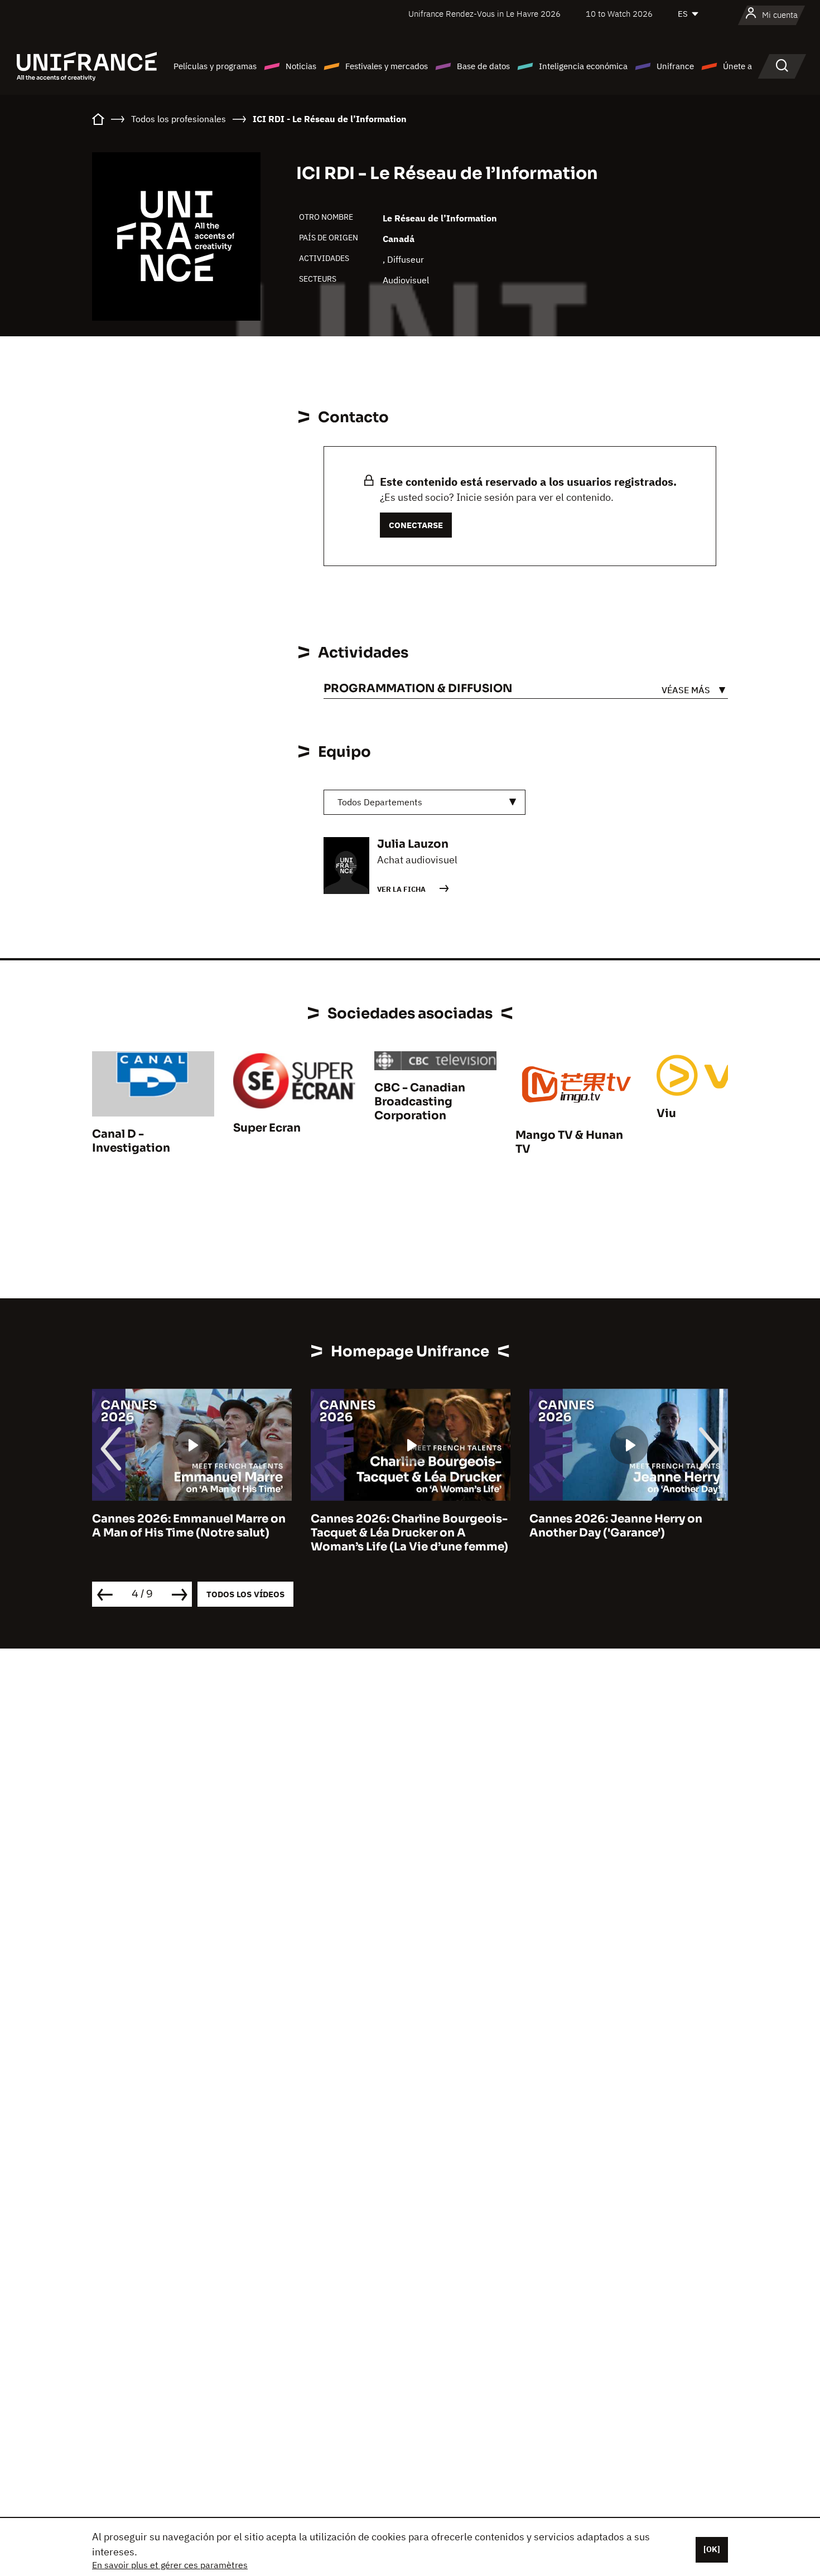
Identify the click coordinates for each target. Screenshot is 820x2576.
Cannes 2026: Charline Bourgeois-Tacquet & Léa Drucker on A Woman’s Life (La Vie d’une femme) (409, 1533)
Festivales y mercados (387, 66)
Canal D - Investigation (131, 1141)
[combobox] (425, 802)
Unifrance (675, 66)
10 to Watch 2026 (619, 14)
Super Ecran (267, 1128)
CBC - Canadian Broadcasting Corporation (420, 1102)
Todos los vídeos (245, 1594)
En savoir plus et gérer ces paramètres (170, 2565)
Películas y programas (215, 66)
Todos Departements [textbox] (380, 802)
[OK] (712, 2549)
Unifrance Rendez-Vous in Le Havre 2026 (484, 14)
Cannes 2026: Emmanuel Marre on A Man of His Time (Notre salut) (189, 1526)
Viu (666, 1113)
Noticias (301, 66)
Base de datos (483, 66)
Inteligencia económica (583, 66)
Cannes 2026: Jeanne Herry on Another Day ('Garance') (616, 1526)
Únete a (737, 66)
